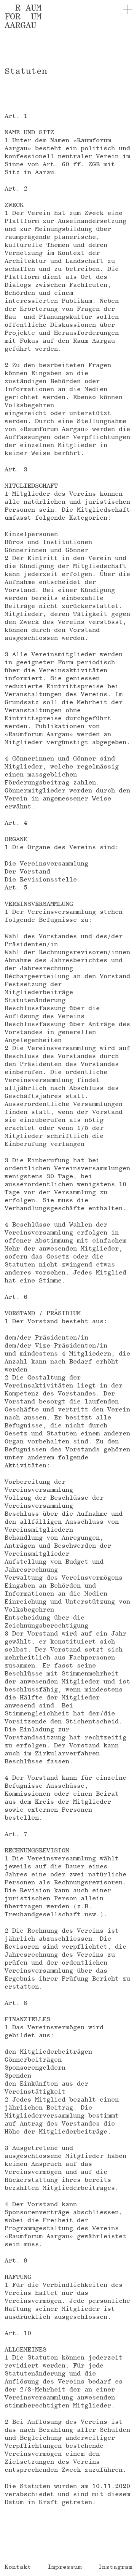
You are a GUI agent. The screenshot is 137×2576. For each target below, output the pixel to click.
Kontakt (18, 2567)
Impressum (65, 2567)
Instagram (115, 2567)
